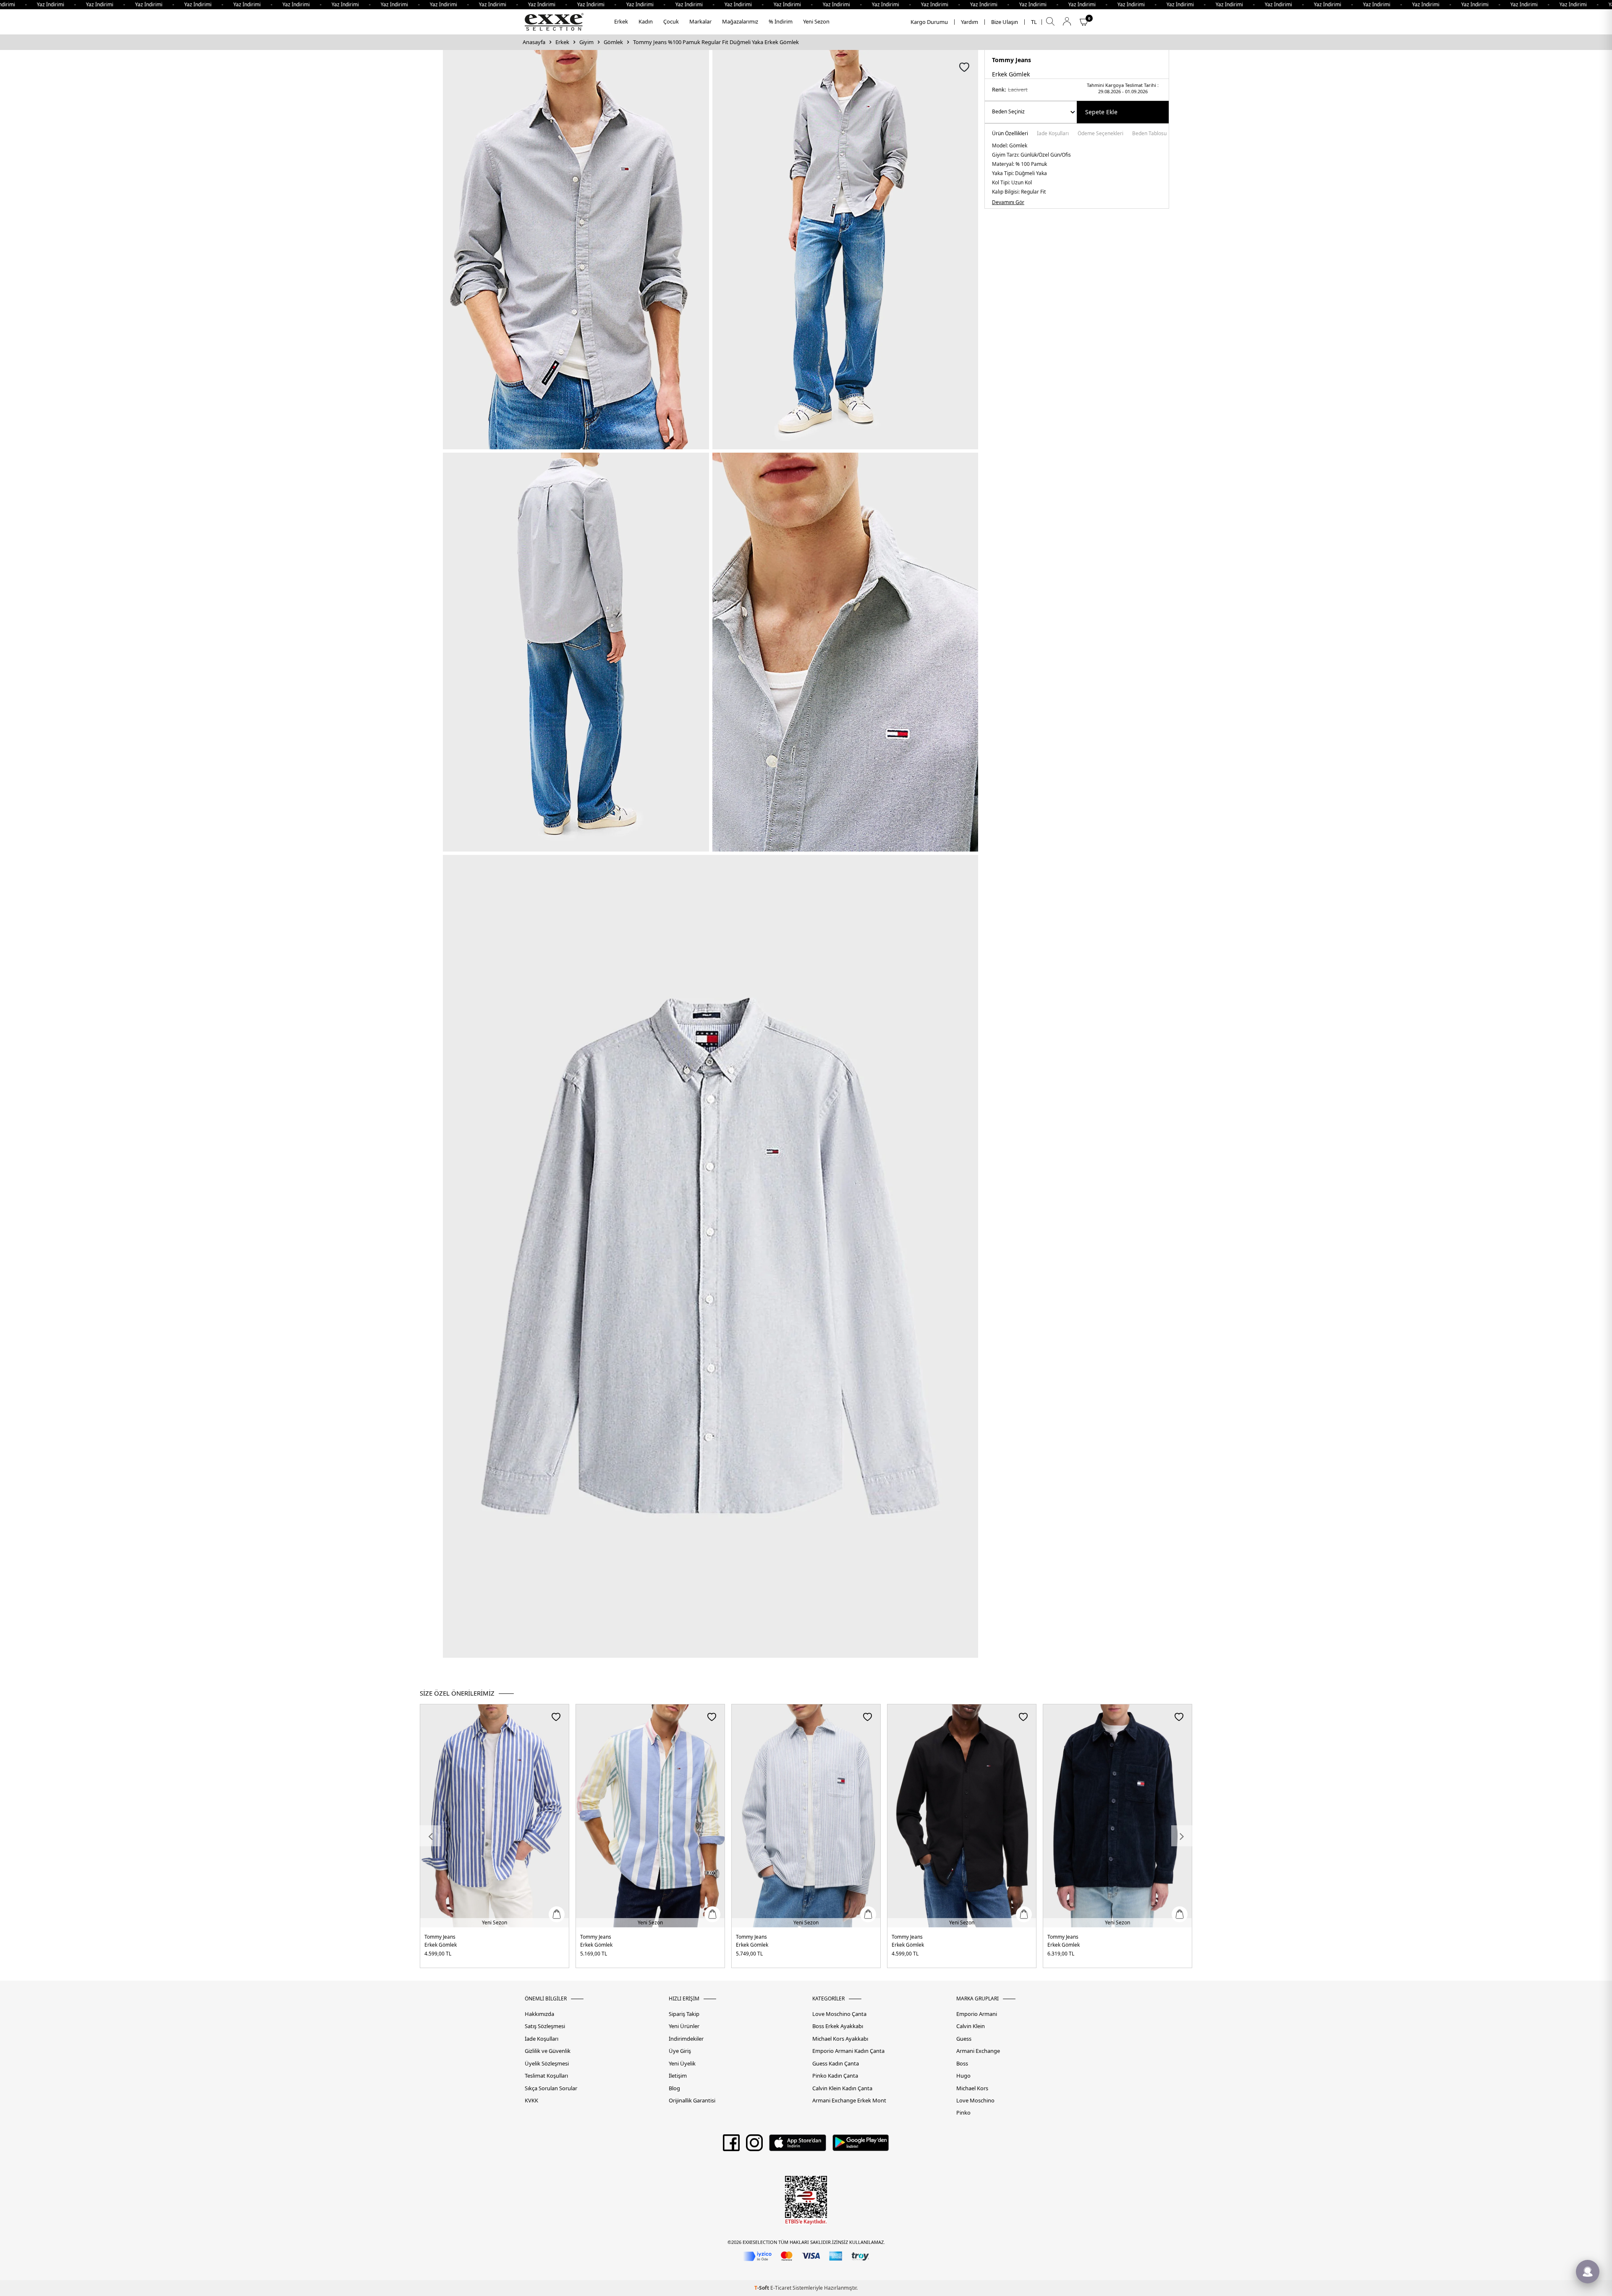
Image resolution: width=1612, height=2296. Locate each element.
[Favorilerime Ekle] (556, 1717)
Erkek (621, 21)
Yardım (970, 22)
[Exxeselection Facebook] (731, 2146)
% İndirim (781, 21)
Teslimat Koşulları (546, 2076)
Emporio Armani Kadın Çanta (848, 2051)
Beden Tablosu (1149, 134)
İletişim (678, 2076)
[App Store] (797, 2146)
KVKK (531, 2101)
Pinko (963, 2113)
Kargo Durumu (929, 22)
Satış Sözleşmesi (545, 2026)
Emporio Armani (977, 2014)
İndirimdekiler (686, 2039)
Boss (962, 2064)
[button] (430, 1836)
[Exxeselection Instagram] (754, 2146)
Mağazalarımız (740, 21)
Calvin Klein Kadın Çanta (842, 2088)
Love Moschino (975, 2101)
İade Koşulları (1053, 134)
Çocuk (671, 21)
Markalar (700, 21)
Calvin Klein (971, 2026)
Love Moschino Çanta (839, 2014)
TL (1034, 22)
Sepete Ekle (1101, 112)
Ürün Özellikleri (1010, 134)
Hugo (963, 2076)
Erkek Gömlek (441, 1945)
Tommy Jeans (1011, 60)
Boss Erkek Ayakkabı (838, 2026)
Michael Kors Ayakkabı (840, 2039)
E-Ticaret (781, 2288)
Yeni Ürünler (684, 2026)
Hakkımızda (539, 2014)
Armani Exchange (978, 2051)
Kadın (646, 21)
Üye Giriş (680, 2051)
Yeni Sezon (816, 21)
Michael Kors (972, 2088)
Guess (964, 2039)
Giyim (586, 42)
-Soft (762, 2288)
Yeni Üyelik (682, 2064)
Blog (674, 2088)
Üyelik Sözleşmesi (547, 2064)
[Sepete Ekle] (557, 1914)
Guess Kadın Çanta (836, 2064)
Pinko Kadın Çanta (835, 2076)
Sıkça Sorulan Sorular (551, 2088)
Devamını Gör (1008, 202)
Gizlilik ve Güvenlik (548, 2051)
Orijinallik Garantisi (692, 2101)
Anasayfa (534, 42)
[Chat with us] (1588, 2272)
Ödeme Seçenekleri (1100, 134)
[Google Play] (861, 2146)
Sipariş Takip (684, 2014)
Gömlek (613, 42)
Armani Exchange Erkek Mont (849, 2101)
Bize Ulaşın (1005, 22)
